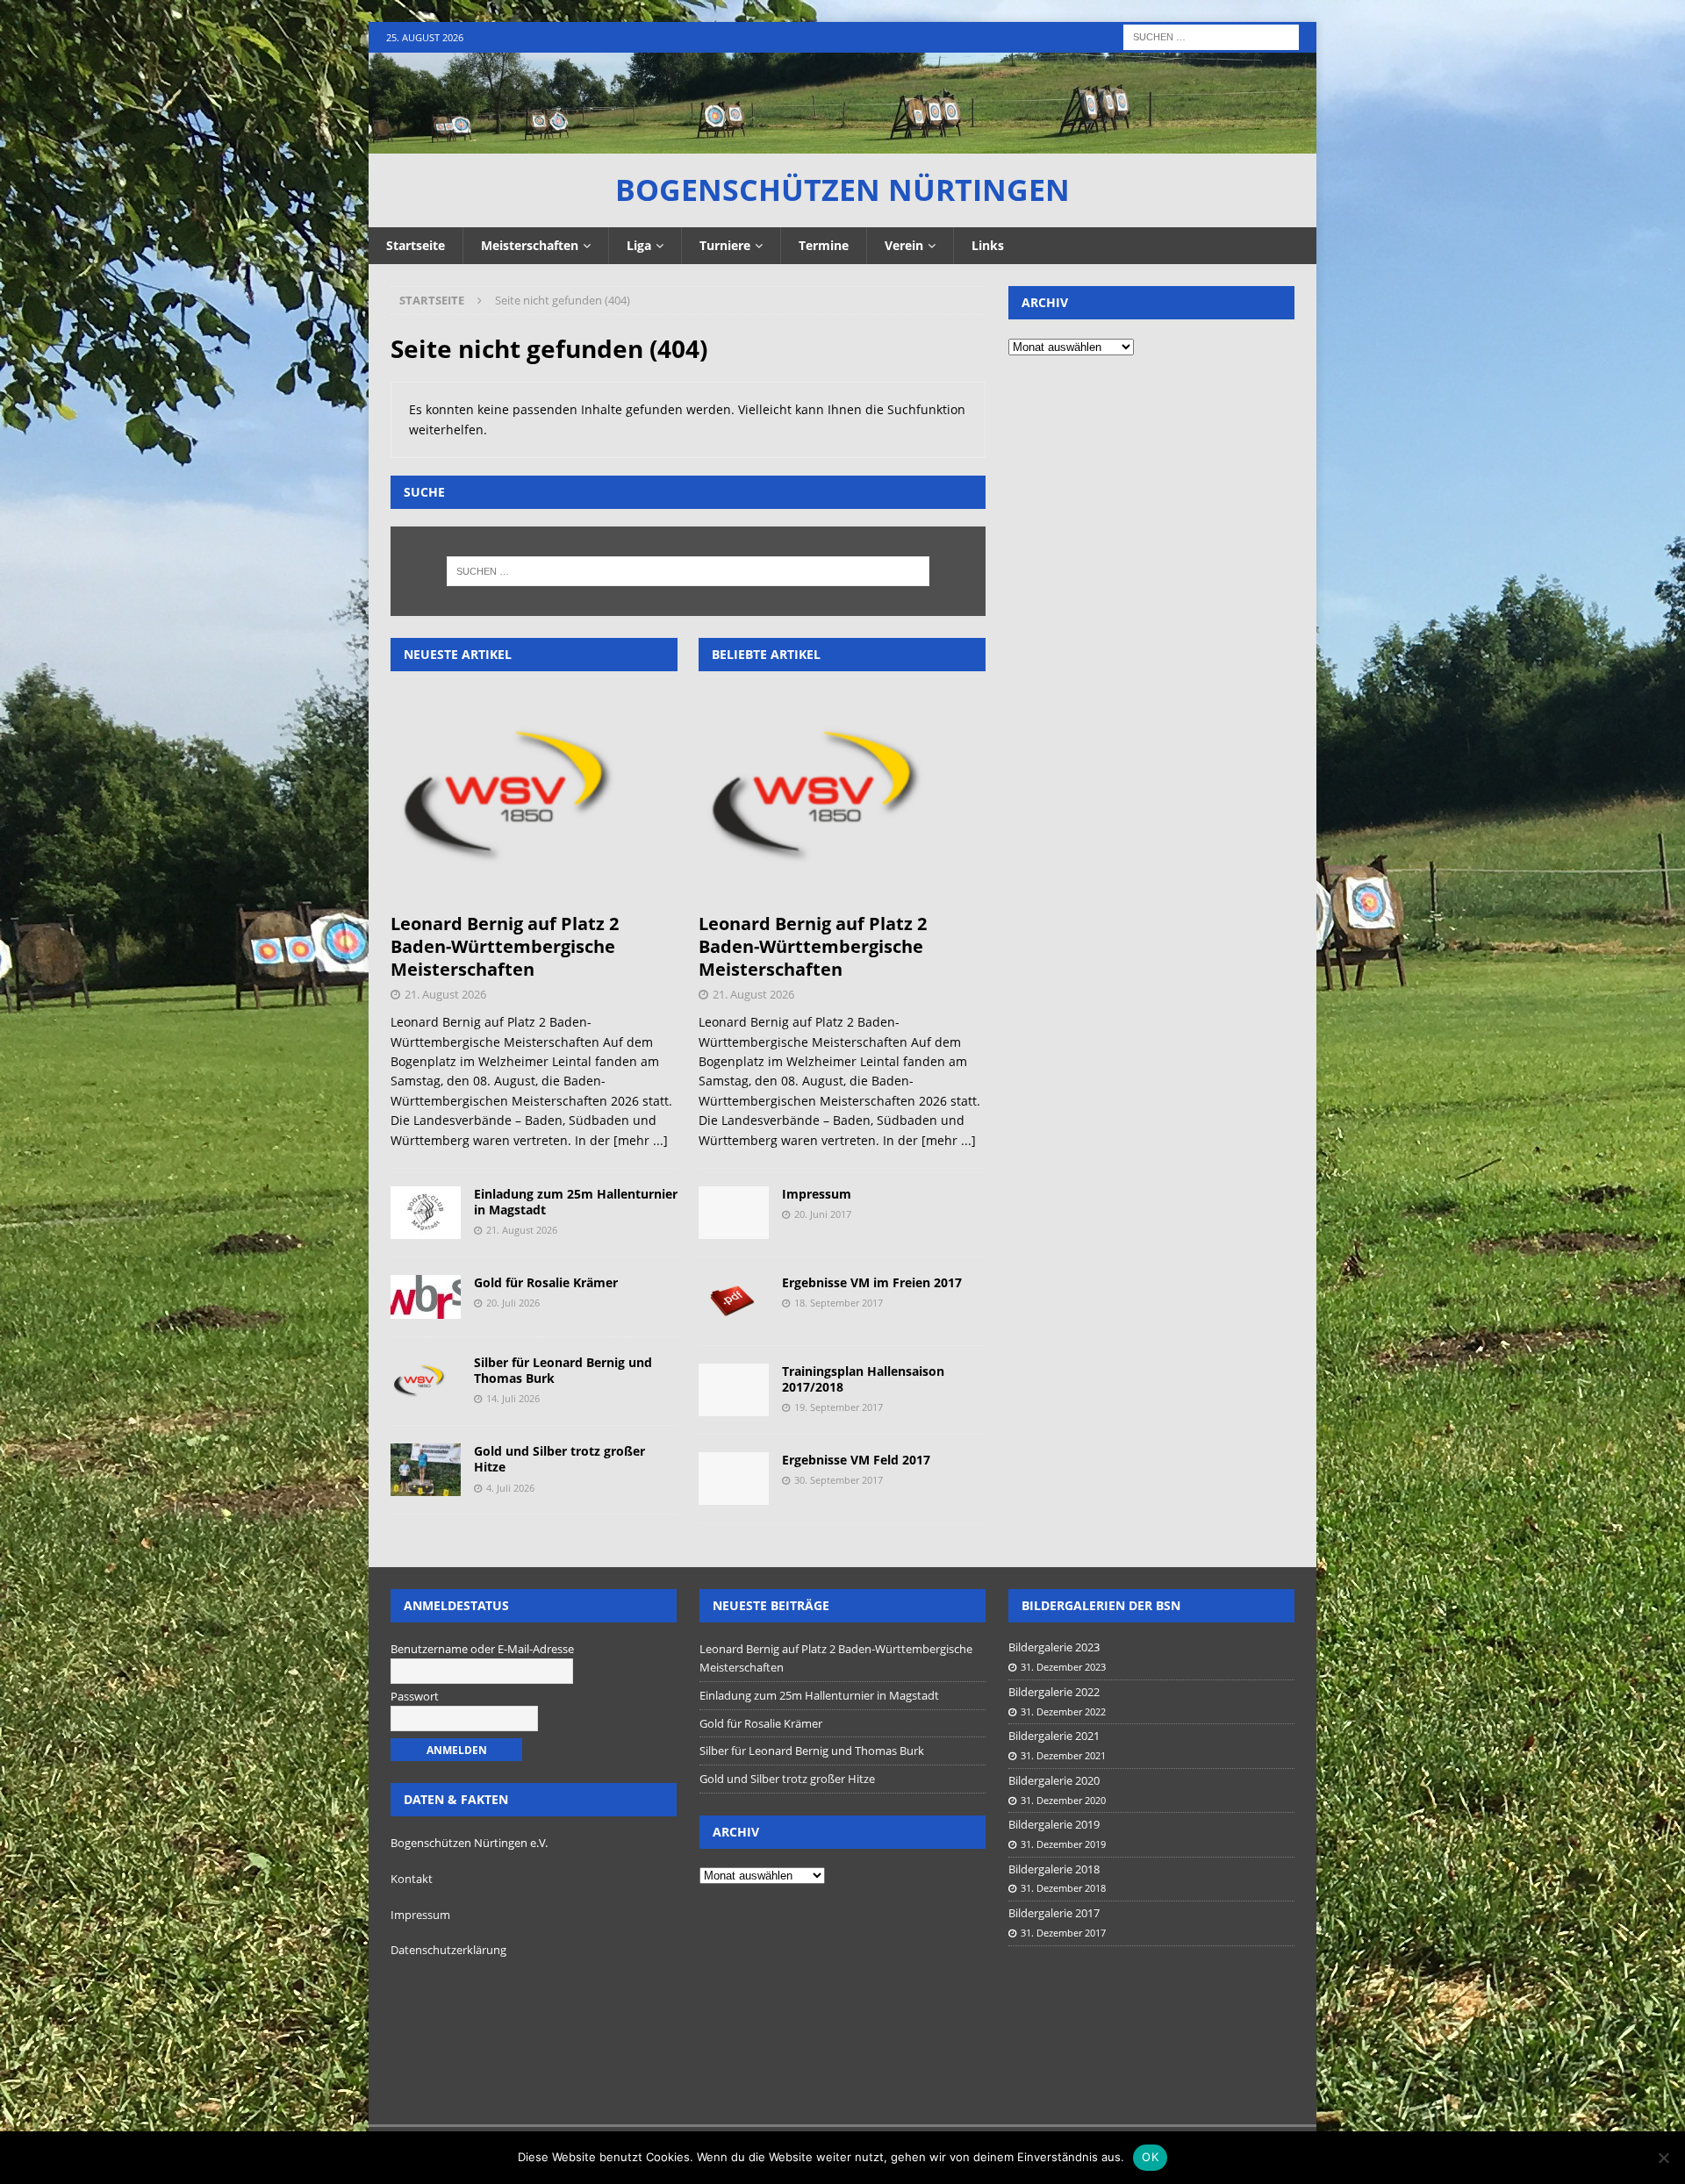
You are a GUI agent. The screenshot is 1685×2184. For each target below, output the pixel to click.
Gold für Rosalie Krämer (546, 1282)
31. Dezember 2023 (1063, 1667)
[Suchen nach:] (1211, 36)
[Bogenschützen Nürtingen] (842, 143)
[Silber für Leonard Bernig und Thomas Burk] (426, 1381)
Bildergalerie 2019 (1054, 1824)
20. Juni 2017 (823, 1214)
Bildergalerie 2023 (1054, 1647)
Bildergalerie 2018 (1054, 1869)
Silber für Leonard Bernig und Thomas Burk (563, 1370)
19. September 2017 (839, 1407)
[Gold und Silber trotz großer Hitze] (426, 1470)
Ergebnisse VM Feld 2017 (856, 1460)
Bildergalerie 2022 (1054, 1692)
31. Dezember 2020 (1063, 1800)
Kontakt (412, 1879)
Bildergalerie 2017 (1054, 1913)
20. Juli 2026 (513, 1303)
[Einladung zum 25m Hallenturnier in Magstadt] (426, 1213)
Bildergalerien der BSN (1101, 1605)
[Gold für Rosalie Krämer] (426, 1297)
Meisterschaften (530, 245)
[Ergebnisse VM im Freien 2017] (734, 1301)
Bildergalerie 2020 (1054, 1780)
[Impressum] (734, 1213)
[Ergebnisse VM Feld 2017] (734, 1479)
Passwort (415, 1696)
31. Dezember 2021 (1063, 1755)
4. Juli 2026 (510, 1488)
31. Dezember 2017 (1063, 1933)
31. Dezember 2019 (1063, 1844)
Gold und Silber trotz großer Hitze (559, 1459)
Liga (639, 245)
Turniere (725, 245)
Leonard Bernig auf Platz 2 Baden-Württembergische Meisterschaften (505, 946)
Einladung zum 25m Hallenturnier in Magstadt (576, 1202)
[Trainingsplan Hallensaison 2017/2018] (734, 1390)
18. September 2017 (839, 1303)
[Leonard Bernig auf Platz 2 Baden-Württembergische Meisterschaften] (534, 796)
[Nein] (1663, 2158)
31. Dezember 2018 (1063, 1888)
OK (1150, 2157)
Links (988, 245)
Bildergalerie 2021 (1054, 1736)
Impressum (817, 1194)
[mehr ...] (641, 1140)
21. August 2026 (445, 994)
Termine (824, 245)
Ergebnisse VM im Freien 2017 (872, 1282)
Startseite (416, 245)
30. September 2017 (839, 1480)
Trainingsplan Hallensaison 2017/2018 (863, 1379)
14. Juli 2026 (513, 1398)
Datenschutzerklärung (448, 1950)
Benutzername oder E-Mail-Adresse (482, 1649)
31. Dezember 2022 (1063, 1711)
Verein (904, 245)
